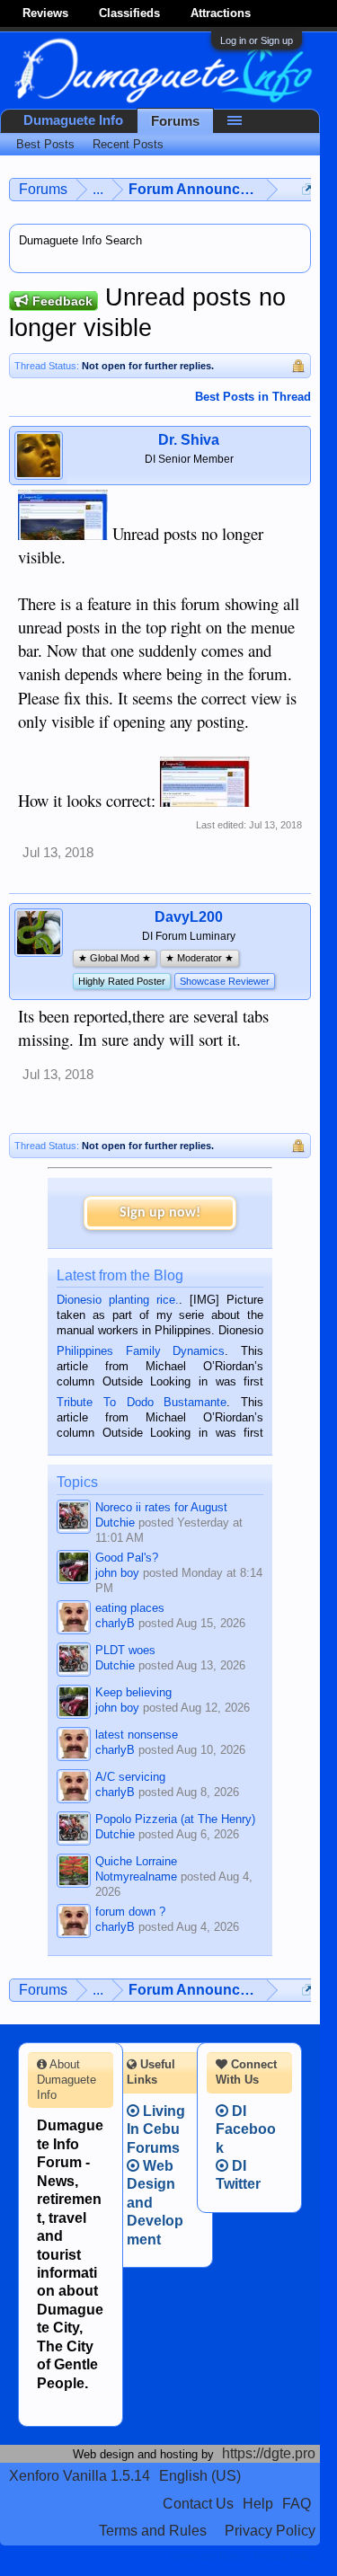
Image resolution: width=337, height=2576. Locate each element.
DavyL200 (189, 917)
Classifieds (129, 13)
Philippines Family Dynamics (141, 1351)
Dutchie (115, 1523)
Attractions (221, 13)
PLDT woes (125, 1650)
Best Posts (45, 144)
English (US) (200, 2476)
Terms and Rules (153, 2531)
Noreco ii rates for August (161, 1507)
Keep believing (133, 1692)
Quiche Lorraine (136, 1861)
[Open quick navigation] (308, 189)
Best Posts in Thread (253, 397)
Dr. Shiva (189, 440)
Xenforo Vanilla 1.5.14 (80, 2476)
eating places (130, 1608)
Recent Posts (128, 144)
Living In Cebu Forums (156, 2129)
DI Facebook (246, 2129)
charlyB (115, 1623)
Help (258, 2504)
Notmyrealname (136, 1877)
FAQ (297, 2504)
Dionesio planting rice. (118, 1300)
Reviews (45, 13)
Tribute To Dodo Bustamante (142, 1402)
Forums (175, 121)
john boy (117, 1573)
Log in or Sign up (257, 40)
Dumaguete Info (73, 120)
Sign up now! (160, 1213)
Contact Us (198, 2504)
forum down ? (130, 1912)
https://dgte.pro (269, 2453)
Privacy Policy (270, 2531)
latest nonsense (137, 1735)
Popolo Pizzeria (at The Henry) (175, 1819)
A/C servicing (130, 1777)
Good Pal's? (127, 1558)
